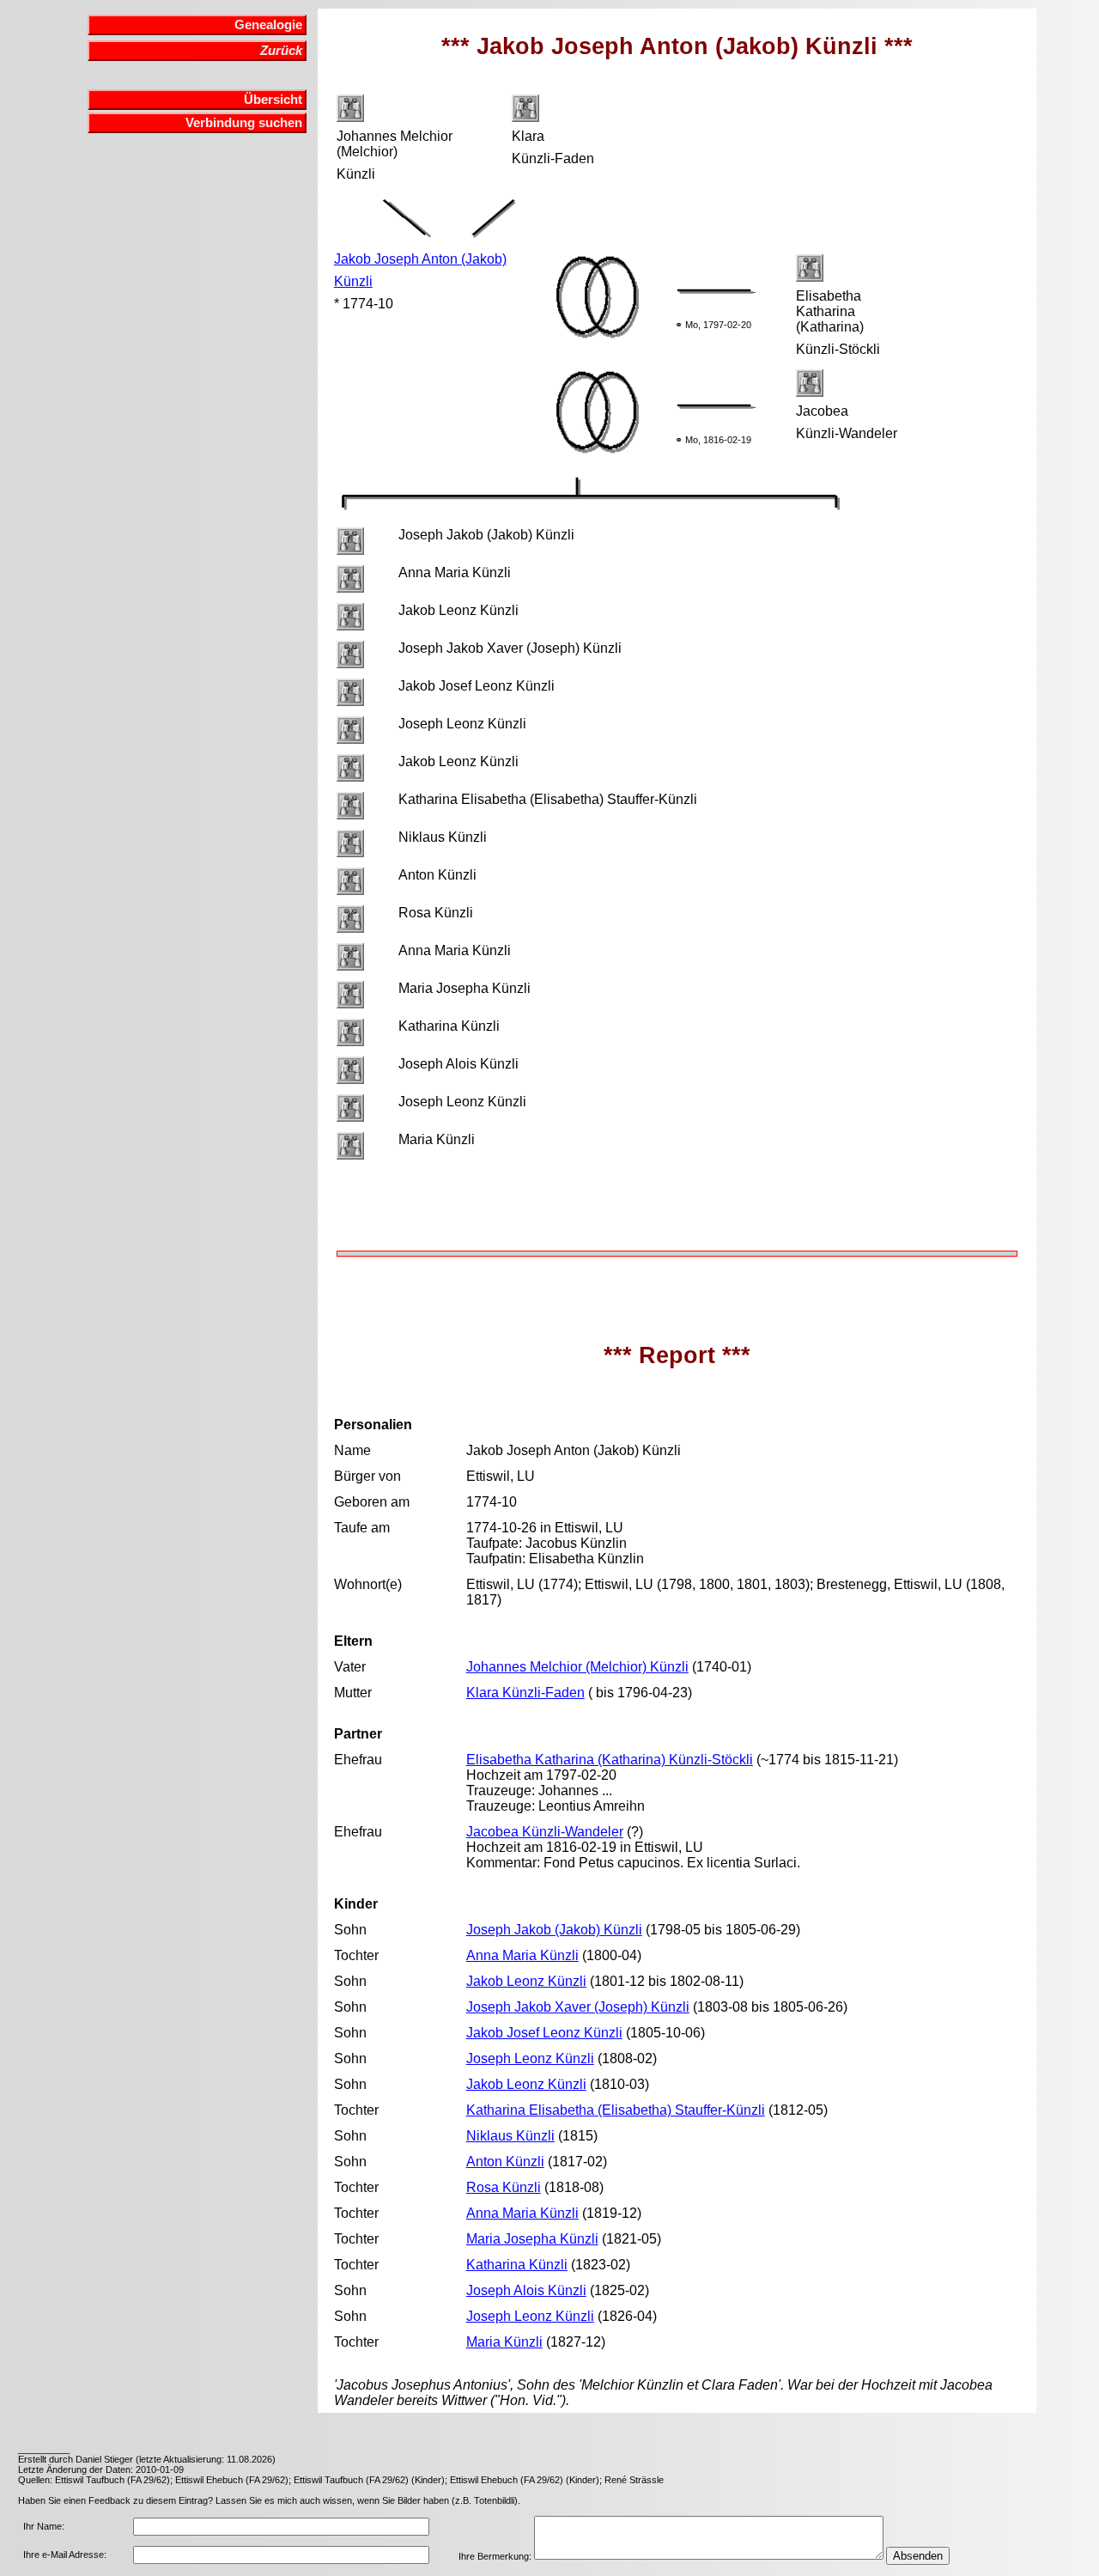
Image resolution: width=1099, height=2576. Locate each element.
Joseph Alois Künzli (526, 2290)
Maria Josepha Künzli (532, 2239)
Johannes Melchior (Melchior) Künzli (577, 1667)
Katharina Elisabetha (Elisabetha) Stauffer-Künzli (616, 2110)
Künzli (353, 281)
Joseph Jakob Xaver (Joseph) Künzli (578, 2007)
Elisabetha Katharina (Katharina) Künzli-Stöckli (610, 1760)
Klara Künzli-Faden (525, 1693)
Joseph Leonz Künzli (530, 2058)
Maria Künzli (504, 2342)
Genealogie (268, 25)
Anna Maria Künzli (522, 1955)
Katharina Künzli (517, 2265)
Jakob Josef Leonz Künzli (544, 2033)
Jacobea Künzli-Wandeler (545, 1832)
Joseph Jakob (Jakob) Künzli (554, 1930)
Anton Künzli (505, 2162)
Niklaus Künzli (510, 2136)
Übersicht (273, 100)
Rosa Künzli (504, 2187)
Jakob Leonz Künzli (526, 1981)
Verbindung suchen (244, 123)
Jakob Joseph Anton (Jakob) (420, 259)
